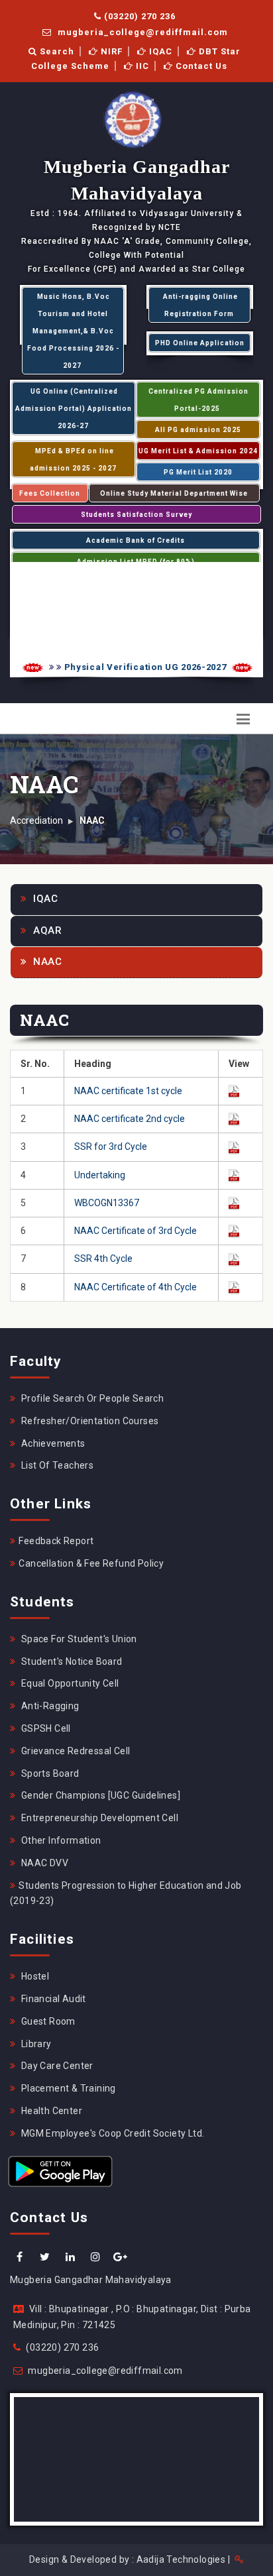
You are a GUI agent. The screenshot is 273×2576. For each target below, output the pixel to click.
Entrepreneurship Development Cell (98, 1818)
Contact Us (200, 66)
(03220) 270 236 (138, 16)
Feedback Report (56, 1541)
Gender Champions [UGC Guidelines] (99, 1795)
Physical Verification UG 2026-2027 (137, 667)
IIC (141, 66)
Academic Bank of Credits (136, 540)
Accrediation (36, 820)
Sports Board (49, 1773)
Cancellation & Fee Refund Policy (91, 1563)
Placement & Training (67, 2088)
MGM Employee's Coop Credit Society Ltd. (111, 2133)
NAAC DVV (43, 1863)
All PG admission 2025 (198, 430)
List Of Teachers (56, 1465)
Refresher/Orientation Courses (88, 1421)
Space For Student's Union (78, 1639)
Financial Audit (52, 1999)
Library (35, 2044)
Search (56, 51)
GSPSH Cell (44, 1728)
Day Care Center (56, 2066)
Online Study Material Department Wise (174, 493)
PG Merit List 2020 (198, 472)
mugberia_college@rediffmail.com (141, 32)
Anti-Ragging (49, 1706)
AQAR (46, 930)
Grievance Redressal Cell (74, 1751)
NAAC (46, 962)
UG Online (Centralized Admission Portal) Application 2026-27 (74, 409)
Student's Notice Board (70, 1661)
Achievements (52, 1443)
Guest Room (47, 2021)
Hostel (34, 1976)
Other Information (60, 1840)
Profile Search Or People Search (91, 1398)
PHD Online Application (200, 343)
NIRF (110, 51)
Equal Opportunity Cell (69, 1683)
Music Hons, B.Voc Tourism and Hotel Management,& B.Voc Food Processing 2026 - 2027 (73, 331)
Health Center (50, 2111)
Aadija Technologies (181, 2559)
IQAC (159, 51)
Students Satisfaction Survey (136, 515)
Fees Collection (50, 493)
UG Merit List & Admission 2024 (198, 451)
